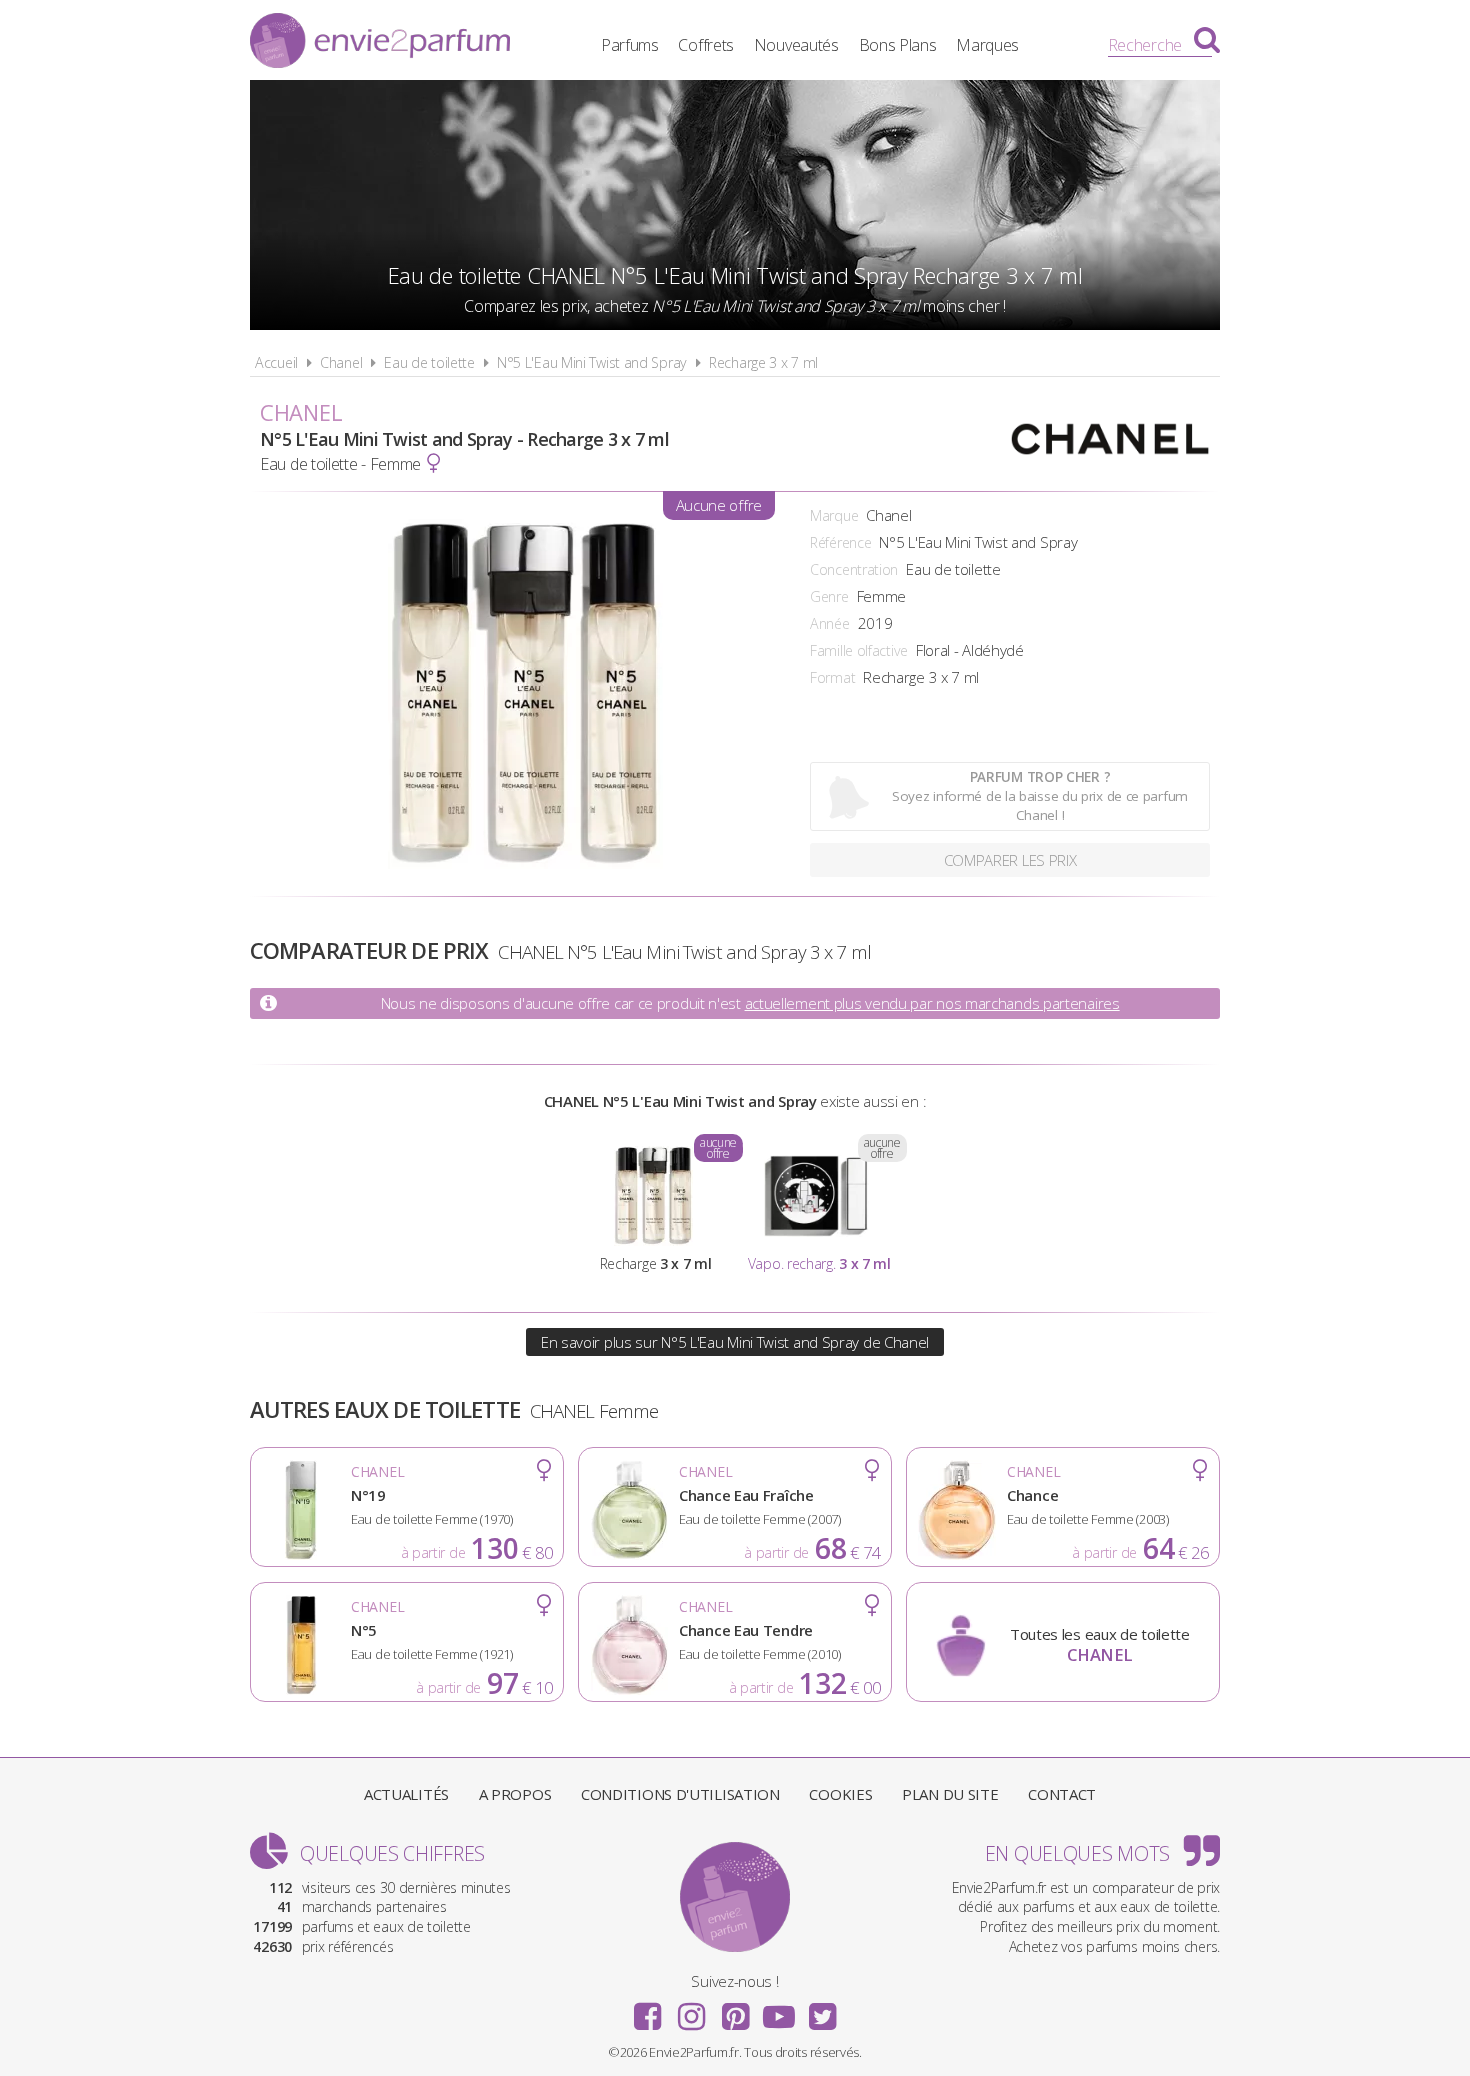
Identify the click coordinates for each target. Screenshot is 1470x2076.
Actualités (406, 1794)
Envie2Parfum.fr (380, 43)
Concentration (854, 569)
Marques (987, 45)
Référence (840, 542)
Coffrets (706, 45)
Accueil (276, 362)
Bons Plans (898, 45)
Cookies (840, 1794)
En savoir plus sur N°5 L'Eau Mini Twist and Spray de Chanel (735, 1342)
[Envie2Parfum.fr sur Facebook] (648, 2010)
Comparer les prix (1010, 860)
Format (832, 677)
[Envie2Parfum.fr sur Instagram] (691, 2010)
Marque (834, 515)
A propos (515, 1794)
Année (830, 623)
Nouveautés (796, 45)
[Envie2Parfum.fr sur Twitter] (822, 2010)
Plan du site (950, 1794)
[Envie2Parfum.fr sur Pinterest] (735, 2010)
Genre (829, 596)
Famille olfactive (859, 650)
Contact (1062, 1794)
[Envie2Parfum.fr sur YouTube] (779, 2010)
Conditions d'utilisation (680, 1794)
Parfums (630, 45)
